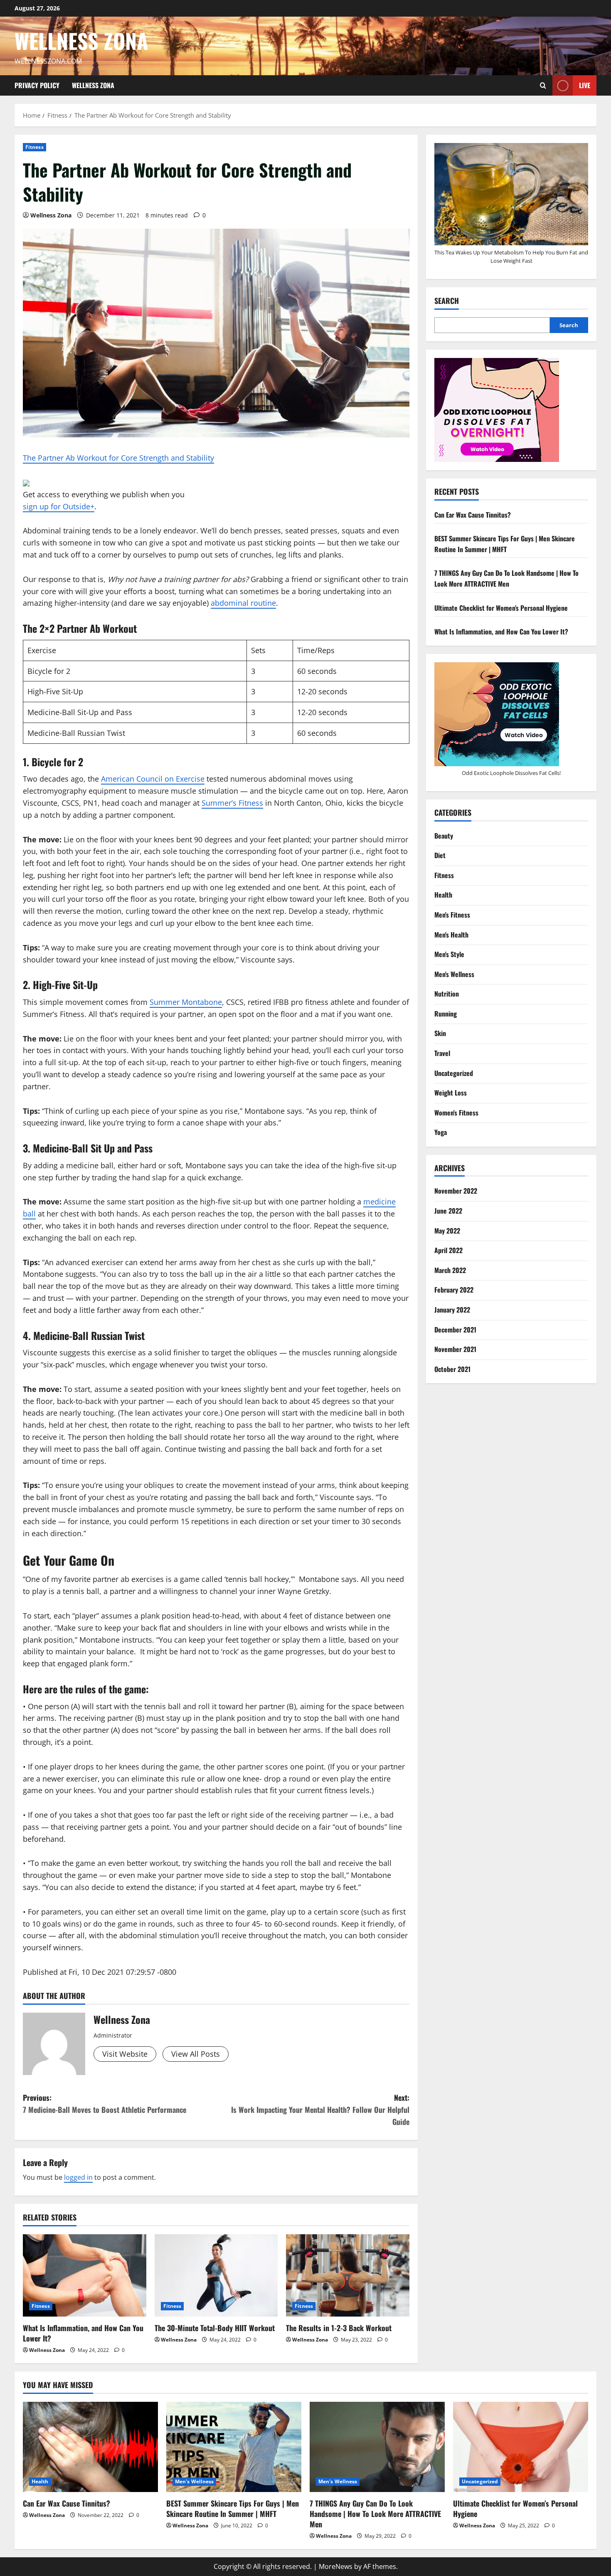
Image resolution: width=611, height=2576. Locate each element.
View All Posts (196, 2054)
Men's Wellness (454, 974)
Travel (442, 1053)
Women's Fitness (456, 1113)
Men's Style (449, 954)
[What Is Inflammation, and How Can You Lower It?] (85, 2275)
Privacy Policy (37, 85)
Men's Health (451, 935)
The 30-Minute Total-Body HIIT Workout (215, 2328)
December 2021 (455, 1330)
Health (443, 895)
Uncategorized (454, 1073)
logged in (78, 2177)
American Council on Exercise (153, 779)
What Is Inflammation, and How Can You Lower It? (83, 2333)
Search (447, 301)
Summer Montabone (186, 1002)
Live (585, 85)
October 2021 (452, 1369)
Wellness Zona (81, 40)
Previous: (105, 2103)
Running (446, 1014)
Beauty (444, 836)
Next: (320, 2110)
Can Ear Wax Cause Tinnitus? (473, 515)
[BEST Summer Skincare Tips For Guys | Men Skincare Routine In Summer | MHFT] (234, 2447)
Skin (440, 1033)
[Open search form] (543, 85)
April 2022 (448, 1250)
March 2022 (450, 1270)
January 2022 (452, 1310)
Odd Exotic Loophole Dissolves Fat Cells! (511, 773)
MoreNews (336, 2566)
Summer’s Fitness (232, 803)
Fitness (34, 147)
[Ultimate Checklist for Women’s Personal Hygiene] (521, 2447)
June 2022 (448, 1211)
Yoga (441, 1132)
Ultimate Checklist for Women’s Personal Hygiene (501, 608)
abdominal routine (243, 603)
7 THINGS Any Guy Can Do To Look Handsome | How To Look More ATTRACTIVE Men (506, 578)
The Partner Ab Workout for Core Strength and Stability (118, 458)
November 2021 (455, 1349)
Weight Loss (451, 1093)
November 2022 (456, 1191)
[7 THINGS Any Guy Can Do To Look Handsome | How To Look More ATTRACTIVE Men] (377, 2447)
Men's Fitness (452, 915)
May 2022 (447, 1231)
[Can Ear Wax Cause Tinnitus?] (90, 2447)
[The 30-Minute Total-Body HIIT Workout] (216, 2275)
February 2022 (454, 1290)
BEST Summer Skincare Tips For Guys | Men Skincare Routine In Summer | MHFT (505, 544)
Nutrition (447, 994)
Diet (440, 855)
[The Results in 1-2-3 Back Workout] (348, 2275)
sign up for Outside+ (59, 506)
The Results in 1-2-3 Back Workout (339, 2328)
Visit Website (125, 2054)
